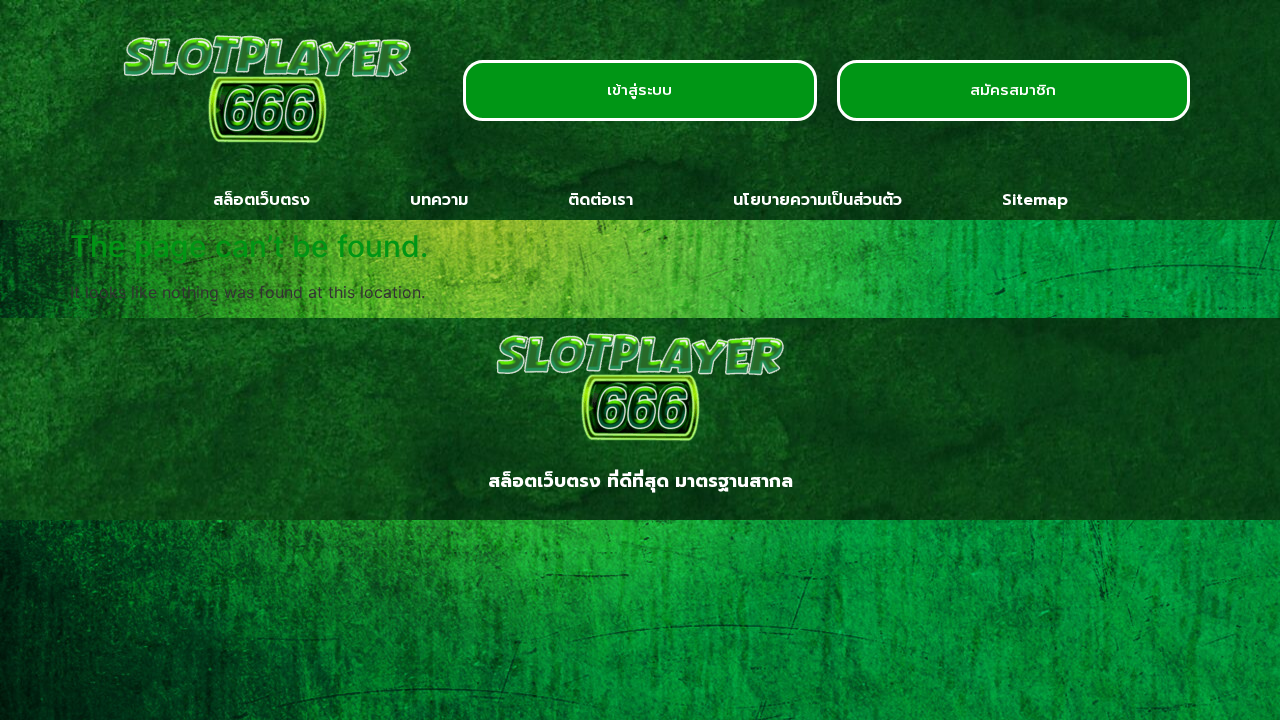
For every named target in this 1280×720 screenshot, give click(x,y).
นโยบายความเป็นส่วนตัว (817, 200)
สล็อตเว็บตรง (261, 200)
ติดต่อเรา (600, 200)
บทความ (439, 200)
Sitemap (1035, 200)
